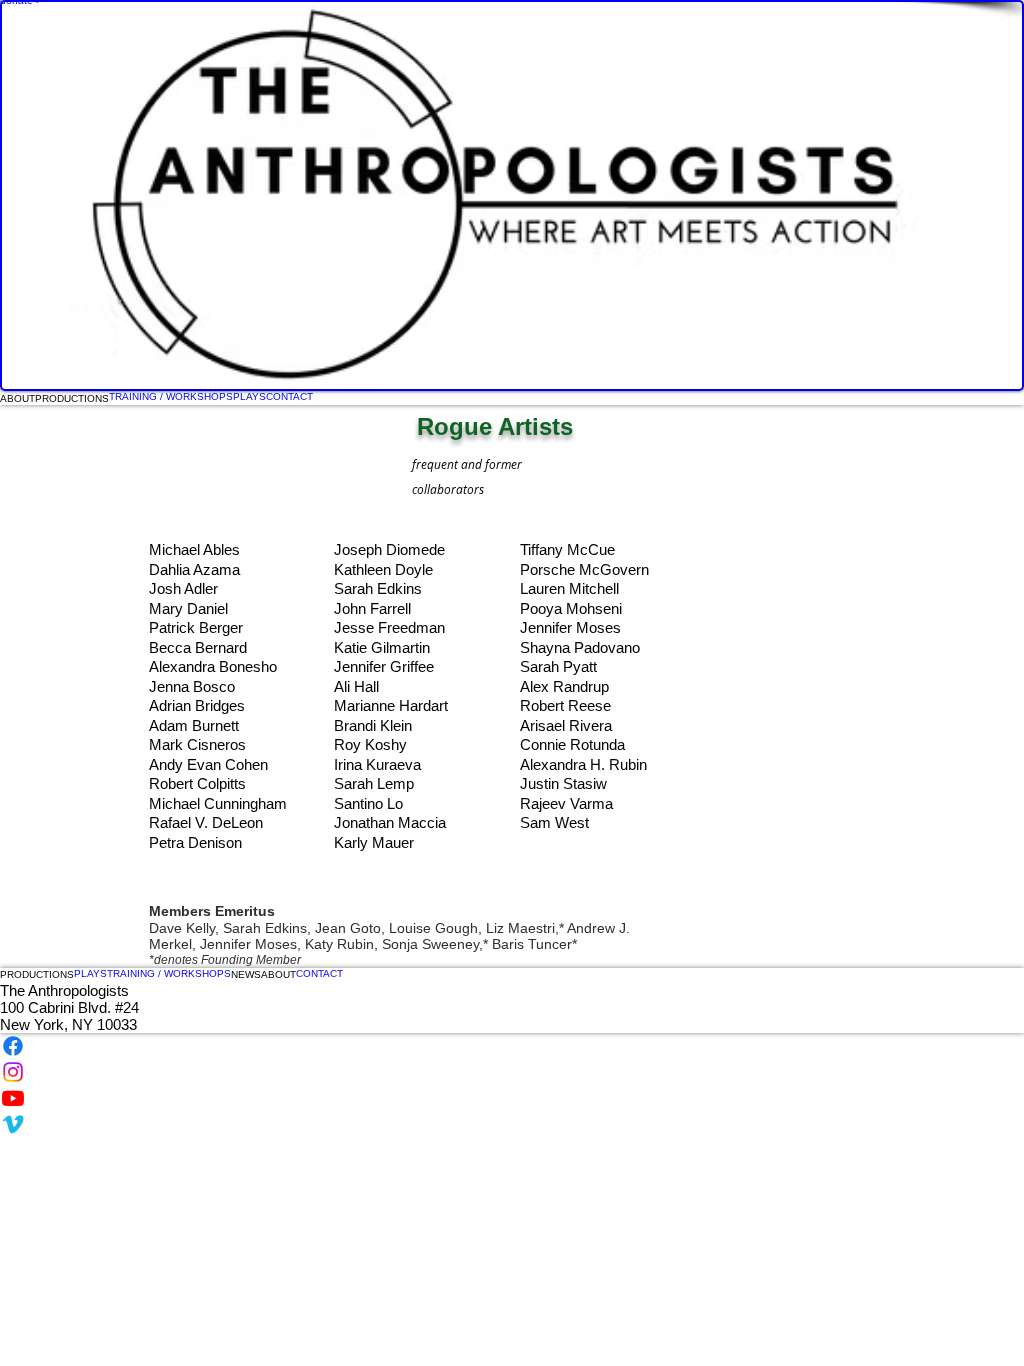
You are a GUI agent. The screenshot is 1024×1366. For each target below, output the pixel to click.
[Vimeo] (512, 1124)
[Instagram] (512, 1072)
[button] (37, 975)
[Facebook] (512, 1046)
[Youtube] (512, 1098)
